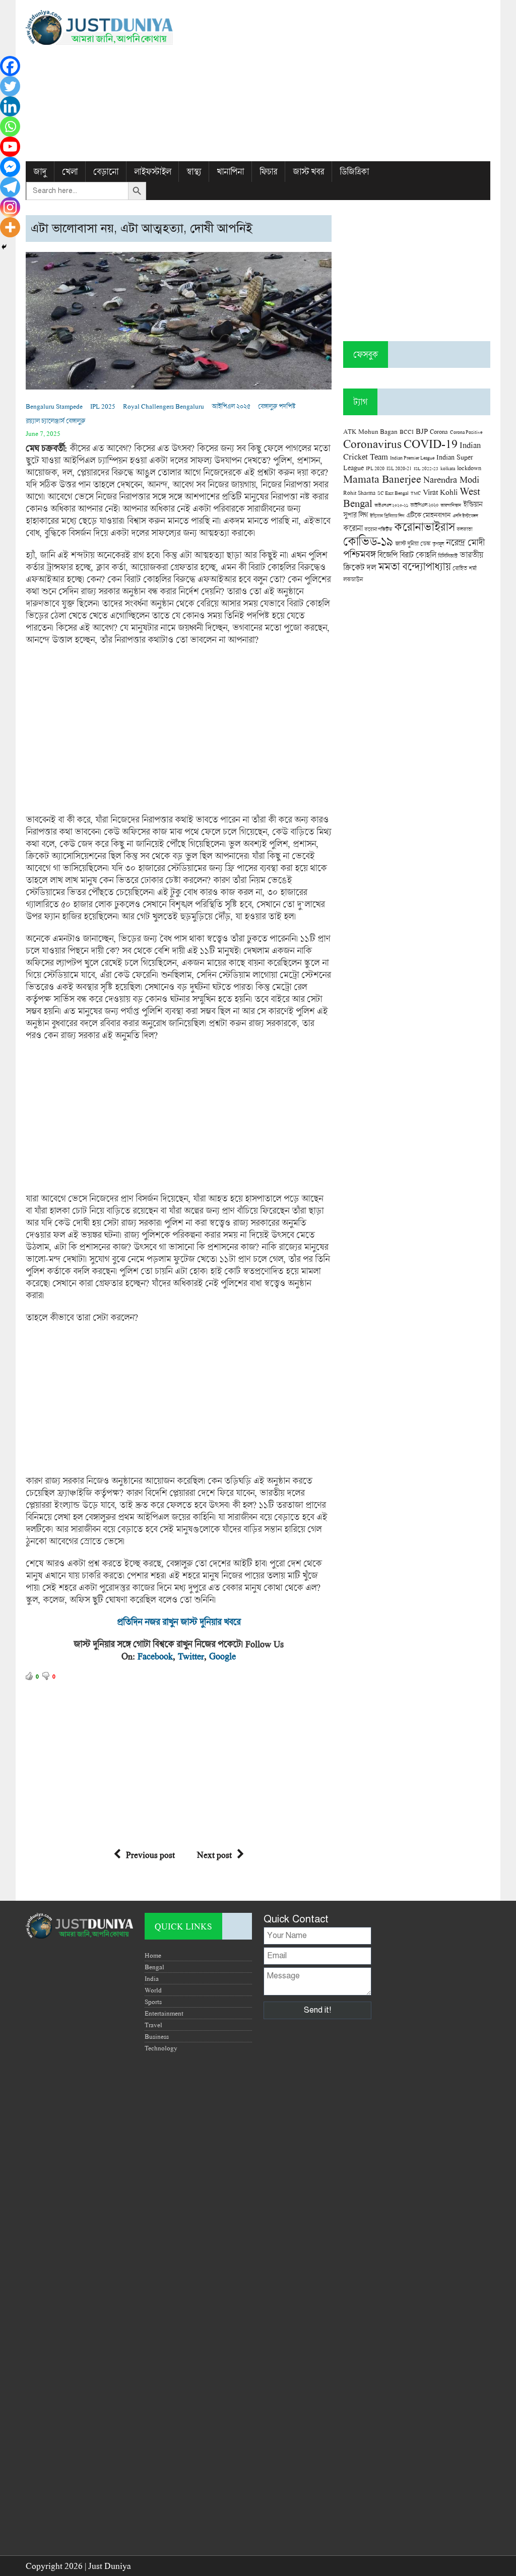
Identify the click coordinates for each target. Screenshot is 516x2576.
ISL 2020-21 (399, 468)
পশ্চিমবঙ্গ (359, 554)
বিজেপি (388, 555)
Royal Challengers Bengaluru (164, 406)
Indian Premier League (412, 458)
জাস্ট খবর (308, 172)
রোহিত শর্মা (465, 568)
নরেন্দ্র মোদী (465, 542)
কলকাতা (464, 529)
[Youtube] (10, 147)
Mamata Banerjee (382, 478)
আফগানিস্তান (451, 505)
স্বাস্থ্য (194, 172)
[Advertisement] (337, 81)
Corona (439, 432)
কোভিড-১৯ (368, 541)
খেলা (70, 172)
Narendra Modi (451, 479)
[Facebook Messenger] (10, 167)
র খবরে (229, 1622)
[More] (10, 227)
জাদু (40, 172)
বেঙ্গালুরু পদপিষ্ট (277, 406)
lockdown (469, 468)
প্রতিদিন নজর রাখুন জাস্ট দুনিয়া (167, 1622)
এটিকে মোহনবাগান (428, 515)
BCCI (407, 432)
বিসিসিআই (448, 556)
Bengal (154, 1967)
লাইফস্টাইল (152, 172)
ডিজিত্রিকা (354, 172)
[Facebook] (10, 66)
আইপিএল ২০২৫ (231, 406)
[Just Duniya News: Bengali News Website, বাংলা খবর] (99, 27)
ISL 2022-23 (426, 468)
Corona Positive (466, 432)
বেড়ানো (106, 172)
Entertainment (164, 2013)
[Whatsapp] (10, 126)
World (153, 1990)
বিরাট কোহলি (418, 555)
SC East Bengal (393, 493)
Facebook (155, 1656)
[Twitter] (10, 86)
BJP (422, 431)
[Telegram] (10, 187)
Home (153, 1955)
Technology (161, 2048)
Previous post (150, 1855)
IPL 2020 (375, 468)
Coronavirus (372, 443)
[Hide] (4, 247)
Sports (153, 2002)
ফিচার (268, 172)
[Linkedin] (10, 106)
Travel (153, 2025)
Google (222, 1656)
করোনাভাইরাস (424, 527)
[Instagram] (10, 207)
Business (157, 2036)
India (152, 1978)
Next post (214, 1855)
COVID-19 (431, 443)
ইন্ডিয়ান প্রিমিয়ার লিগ (387, 516)
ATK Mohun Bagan (370, 431)
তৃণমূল (438, 544)
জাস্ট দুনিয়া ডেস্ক (413, 543)
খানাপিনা (230, 172)
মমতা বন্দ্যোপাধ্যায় (414, 566)
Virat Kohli (440, 492)
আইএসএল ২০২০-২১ (391, 505)
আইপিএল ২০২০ (424, 505)
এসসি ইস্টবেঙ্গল (465, 516)
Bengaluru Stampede (54, 406)
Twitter (191, 1656)
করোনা (353, 528)
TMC (416, 493)
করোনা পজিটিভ (378, 529)
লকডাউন (353, 579)
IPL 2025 (103, 406)
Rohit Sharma (359, 493)
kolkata (448, 468)
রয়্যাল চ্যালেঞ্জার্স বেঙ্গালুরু (55, 421)
